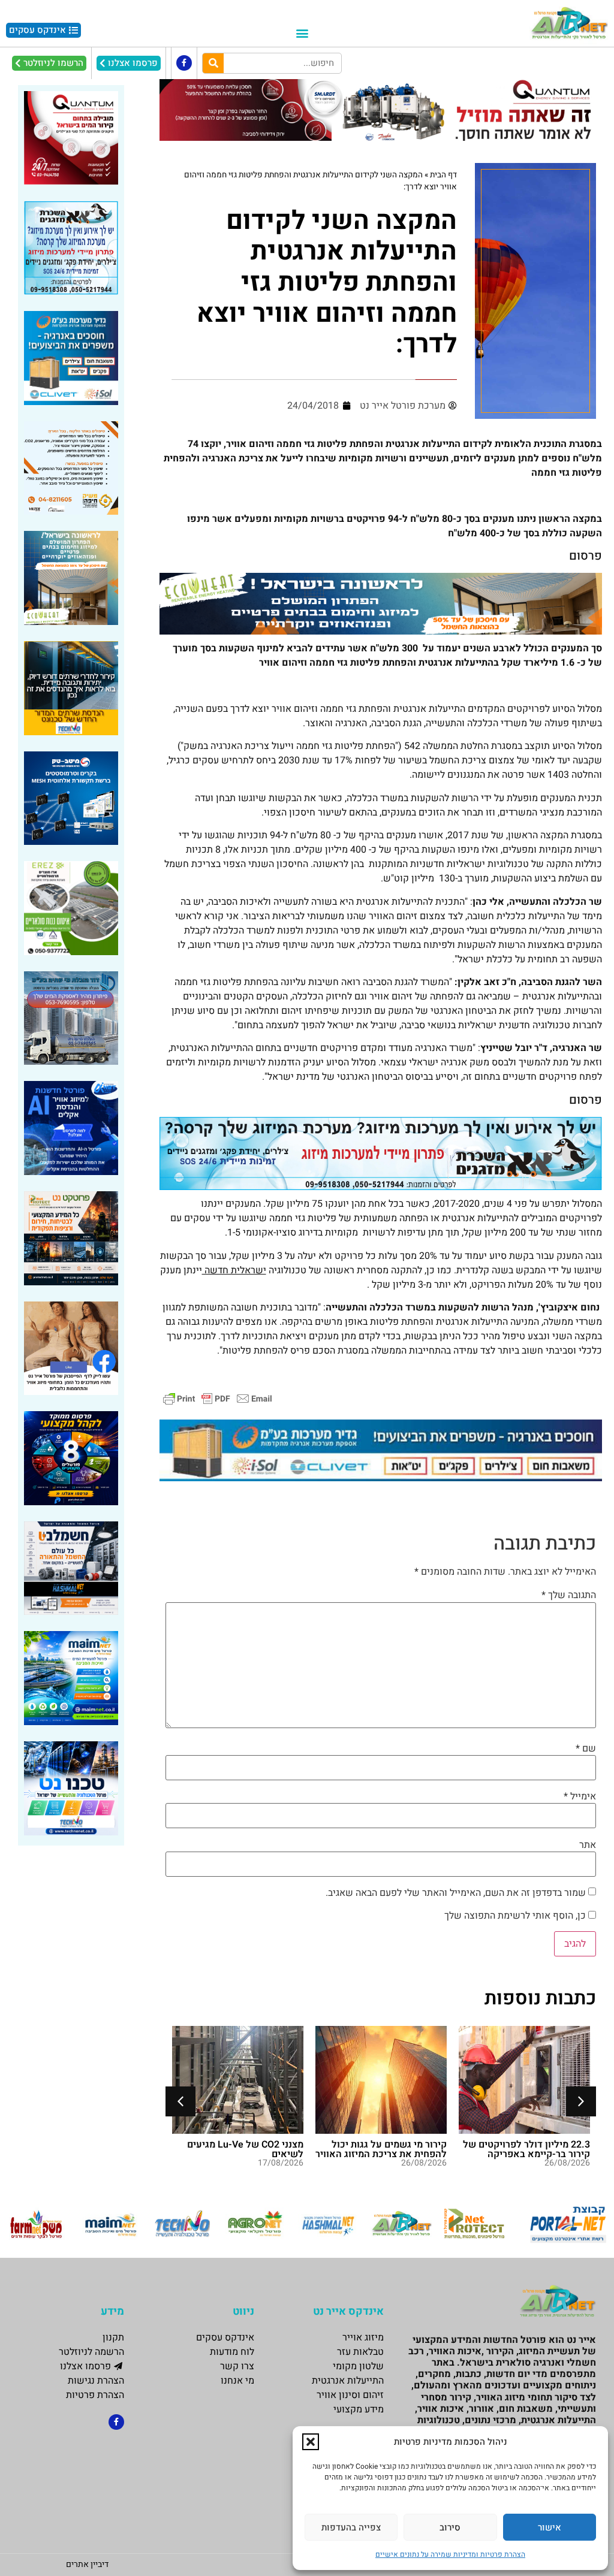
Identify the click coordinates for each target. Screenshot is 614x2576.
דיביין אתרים (87, 2564)
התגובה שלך (569, 1595)
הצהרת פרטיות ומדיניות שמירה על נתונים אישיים (450, 2554)
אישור (550, 2527)
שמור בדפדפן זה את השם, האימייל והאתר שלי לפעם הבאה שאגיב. (456, 1893)
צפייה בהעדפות (351, 2527)
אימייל (580, 1796)
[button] (311, 2442)
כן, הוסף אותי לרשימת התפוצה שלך (516, 1916)
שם (586, 1748)
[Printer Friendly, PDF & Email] (218, 1398)
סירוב (450, 2527)
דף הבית (443, 175)
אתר (588, 1845)
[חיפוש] (213, 63)
